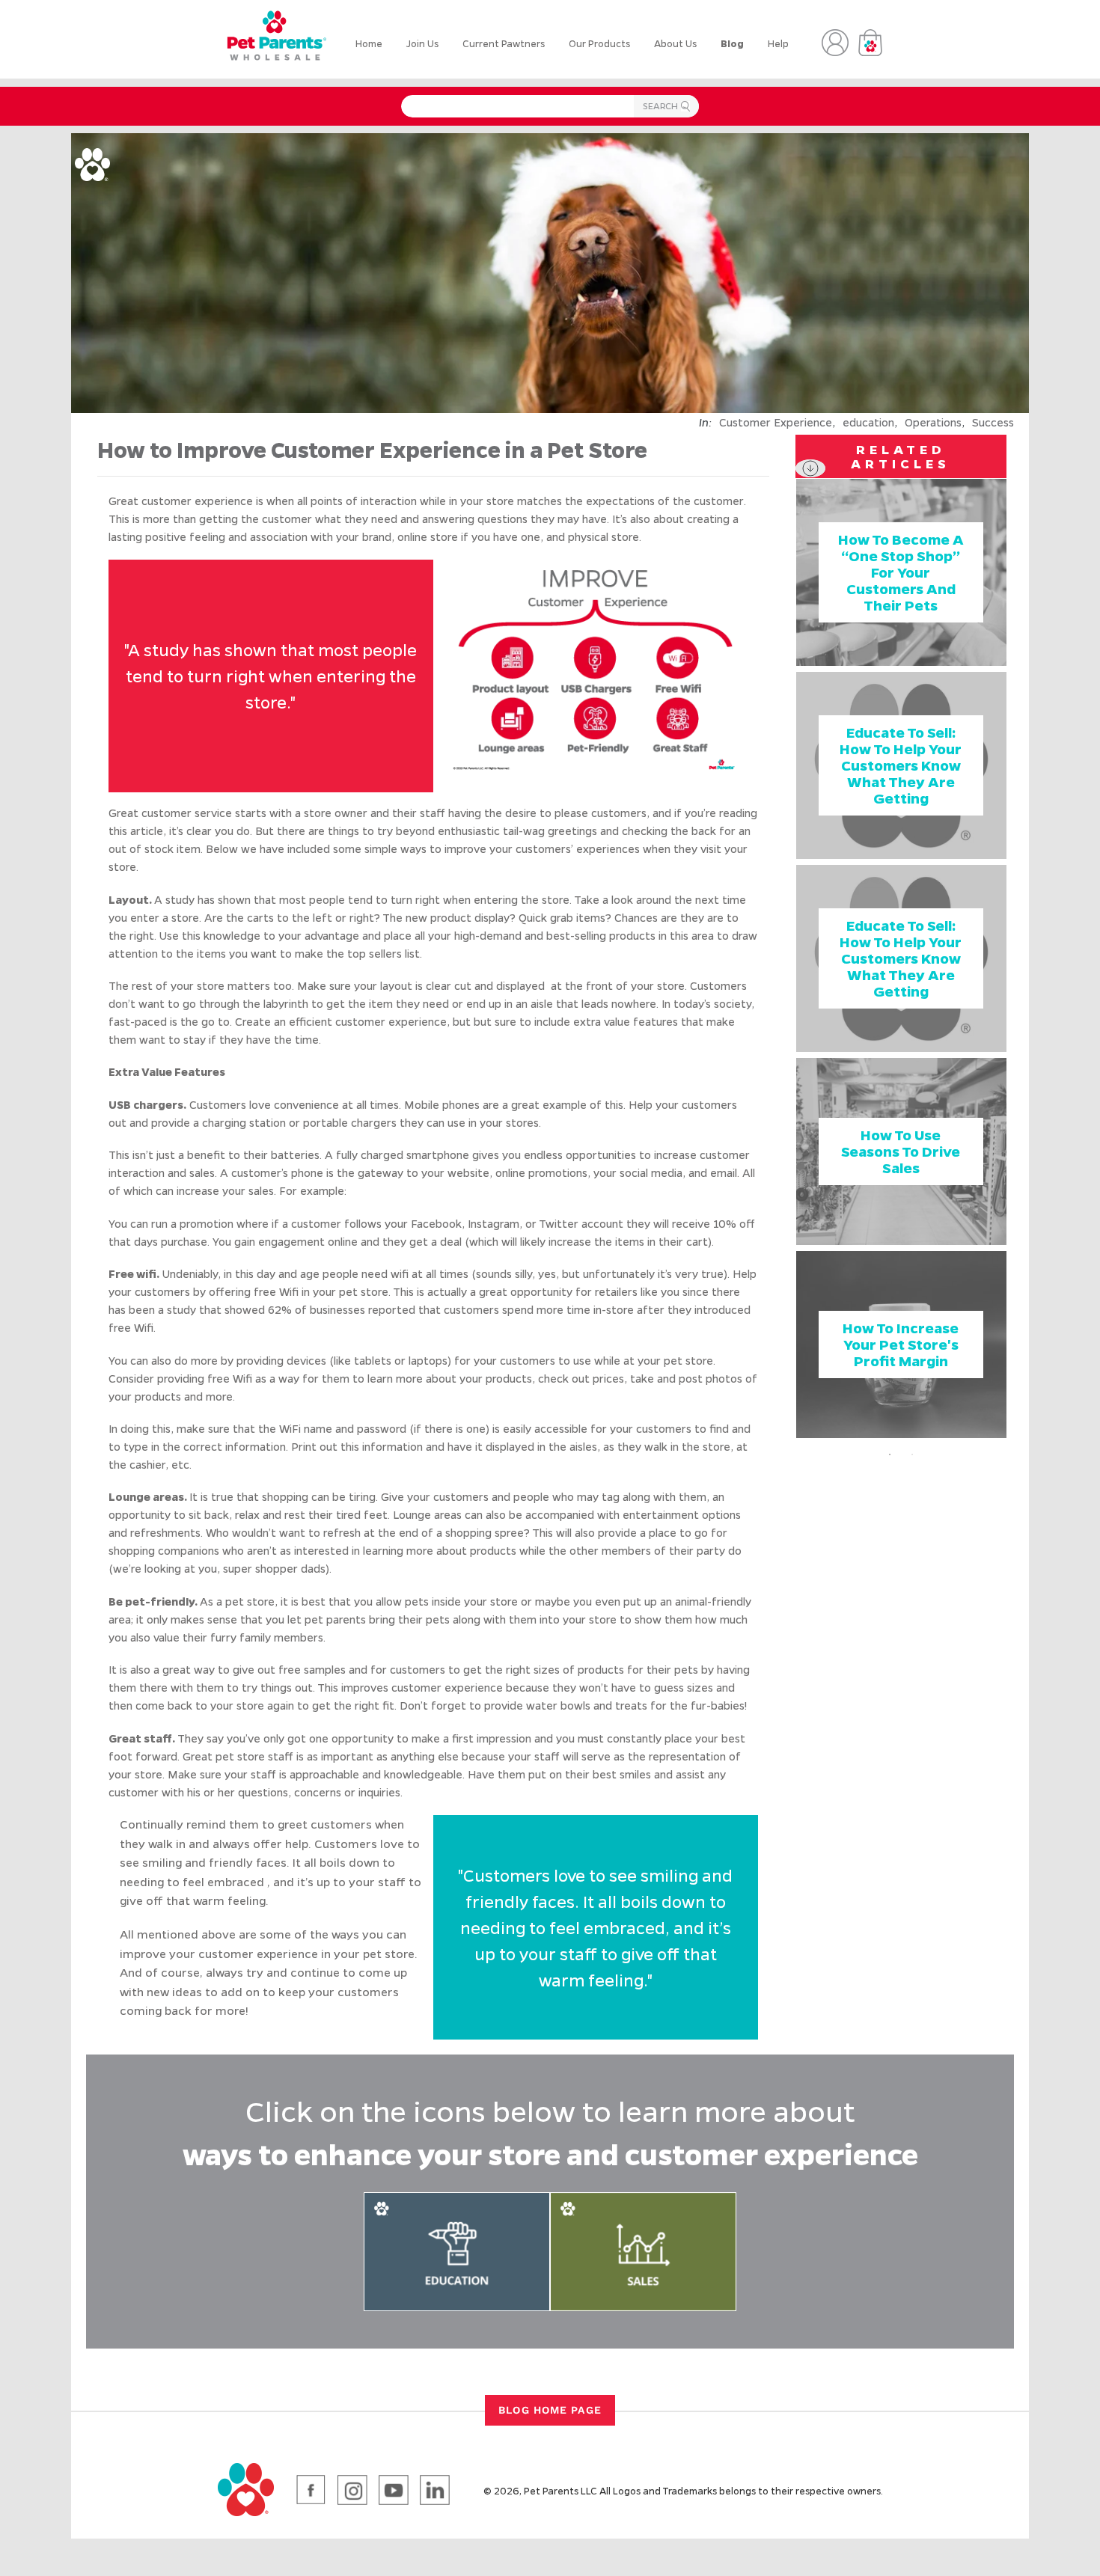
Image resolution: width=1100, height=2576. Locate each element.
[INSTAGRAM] (352, 2490)
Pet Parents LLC (560, 2490)
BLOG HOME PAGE (550, 2410)
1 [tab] (890, 1454)
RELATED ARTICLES (901, 456)
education (868, 422)
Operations (933, 422)
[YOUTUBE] (394, 2490)
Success (993, 422)
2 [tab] (912, 1454)
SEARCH (660, 108)
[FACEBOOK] (311, 2490)
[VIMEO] (435, 2490)
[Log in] (835, 43)
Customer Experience (776, 422)
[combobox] (550, 106)
